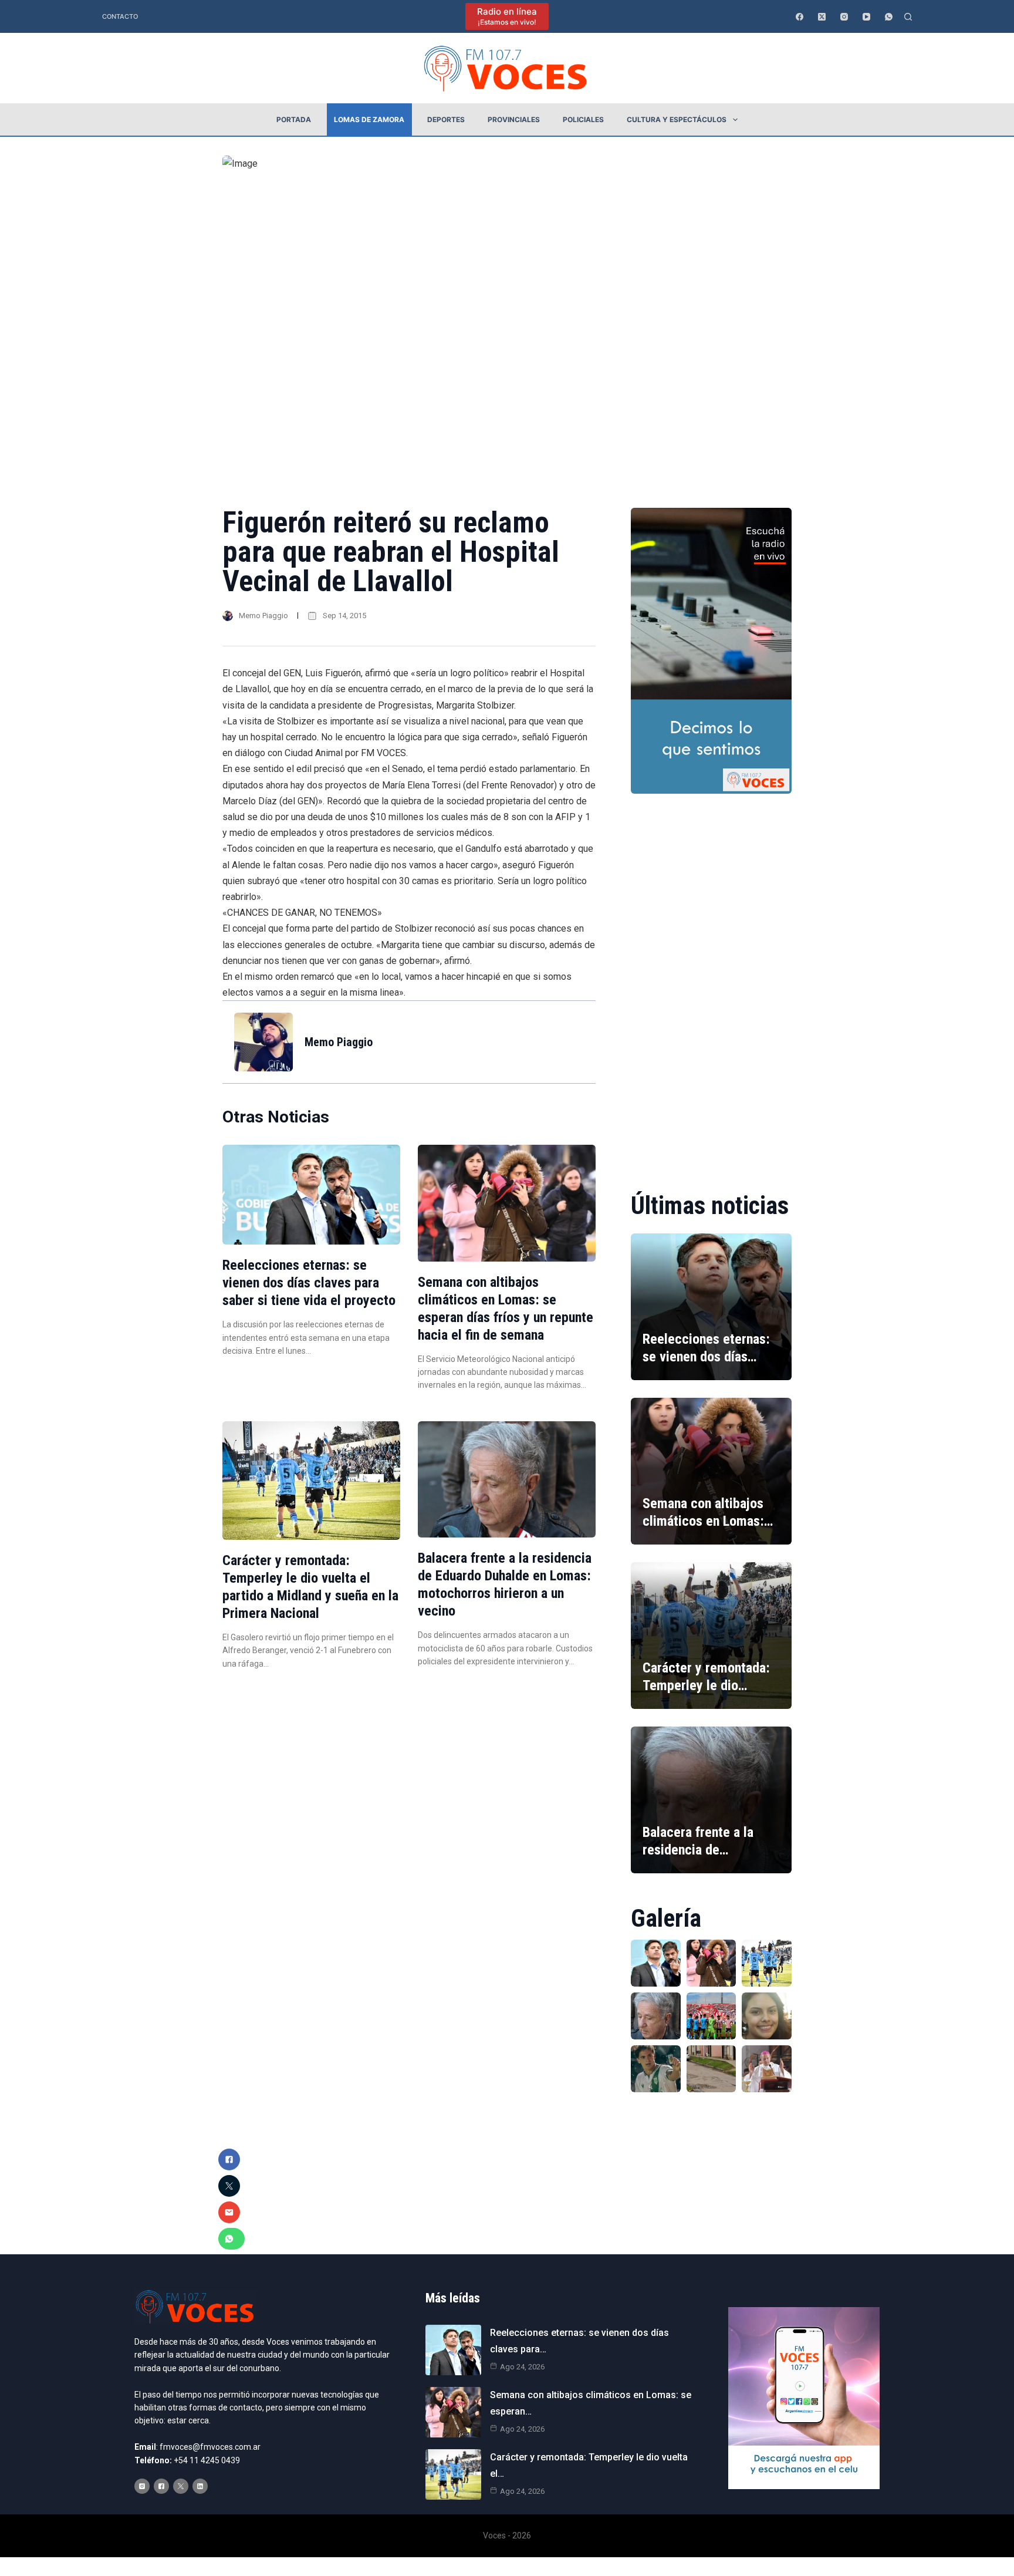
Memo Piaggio (263, 616)
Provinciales (514, 119)
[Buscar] (908, 17)
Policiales (583, 119)
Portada (294, 119)
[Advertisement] (711, 984)
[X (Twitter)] (822, 17)
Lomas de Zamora (369, 119)
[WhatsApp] (889, 17)
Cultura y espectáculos (677, 119)
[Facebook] (800, 17)
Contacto (120, 16)
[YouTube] (866, 17)
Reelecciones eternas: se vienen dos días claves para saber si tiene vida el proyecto (309, 1283)
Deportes (446, 119)
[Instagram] (844, 17)
